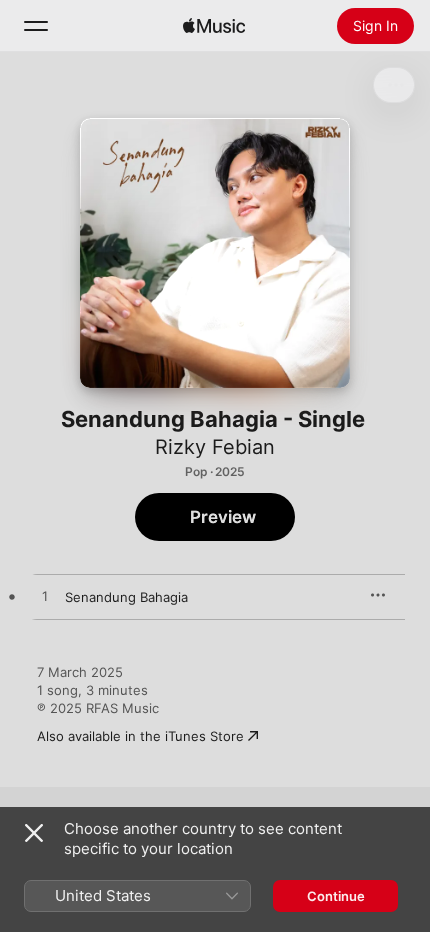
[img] (214, 26)
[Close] (34, 833)
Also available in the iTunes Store (140, 736)
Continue (336, 896)
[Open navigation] (36, 26)
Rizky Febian (215, 447)
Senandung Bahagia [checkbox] (126, 597)
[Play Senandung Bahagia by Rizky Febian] (45, 597)
